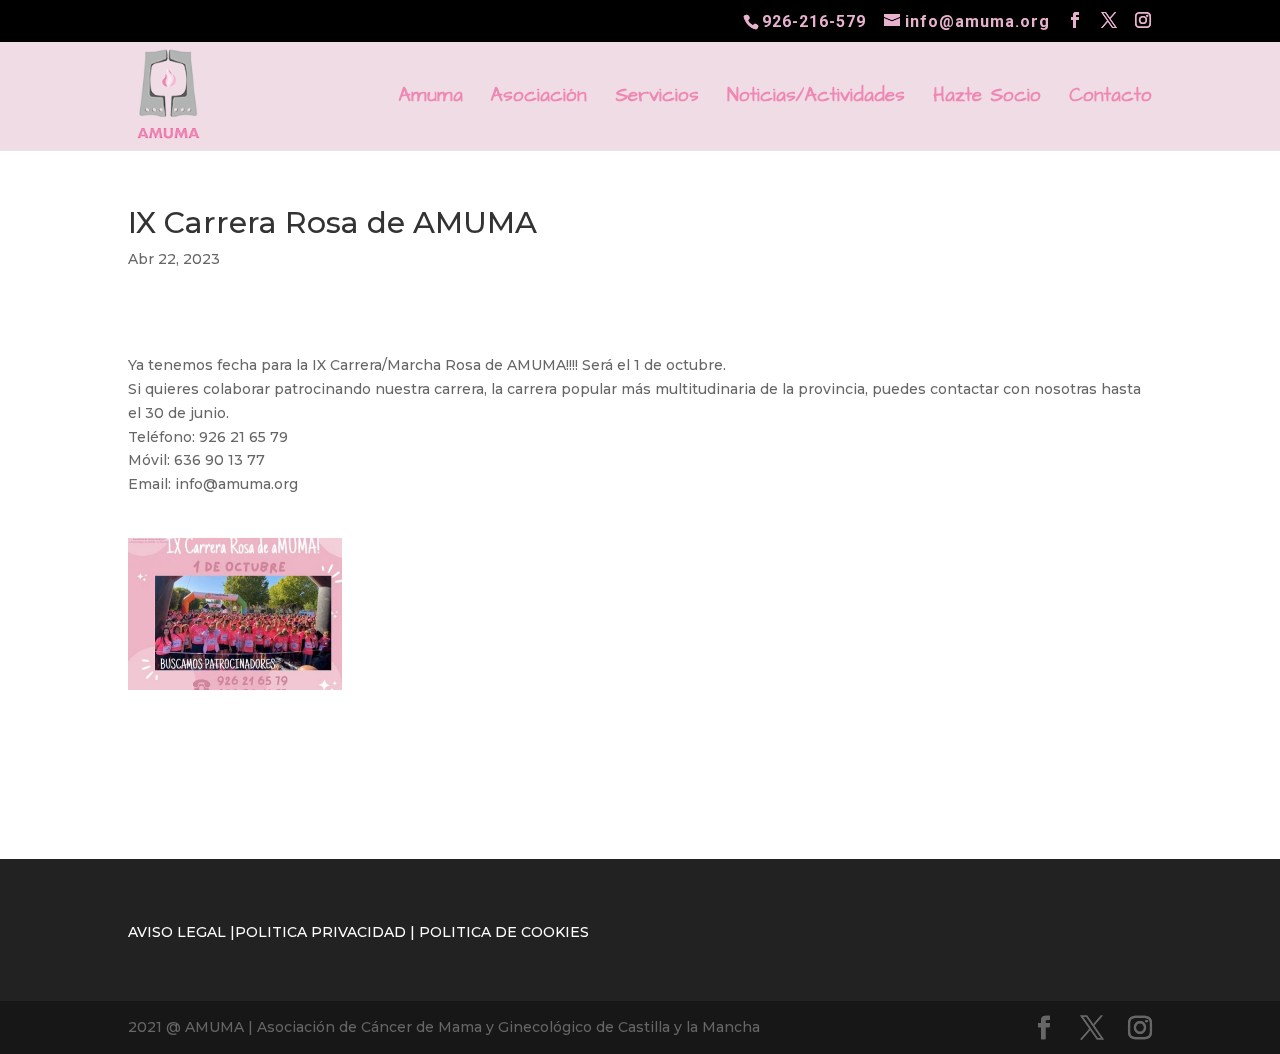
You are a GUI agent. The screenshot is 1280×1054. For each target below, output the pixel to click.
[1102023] (235, 690)
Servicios (657, 99)
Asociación (539, 99)
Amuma (431, 99)
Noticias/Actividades (816, 99)
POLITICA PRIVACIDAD (320, 932)
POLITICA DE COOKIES (504, 932)
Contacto (1110, 99)
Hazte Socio (987, 99)
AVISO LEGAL (177, 932)
